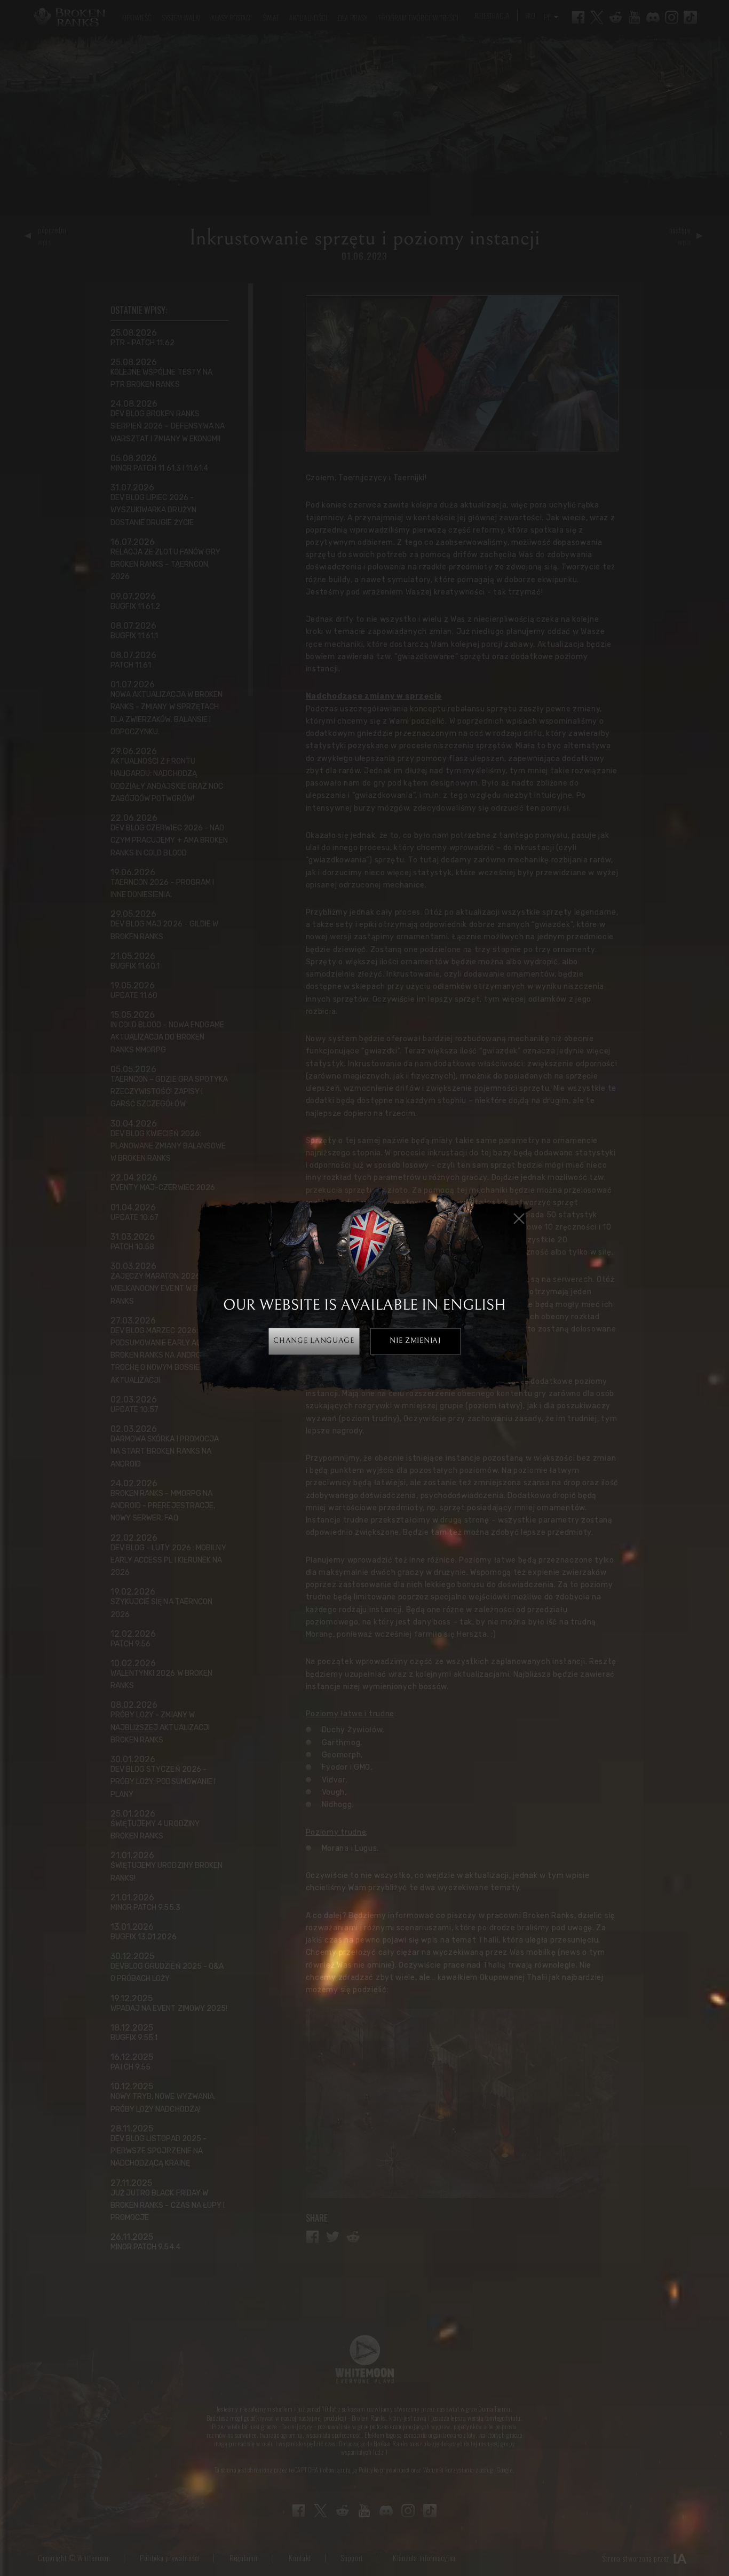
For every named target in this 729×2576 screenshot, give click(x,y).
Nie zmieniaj (415, 1341)
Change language (314, 1341)
